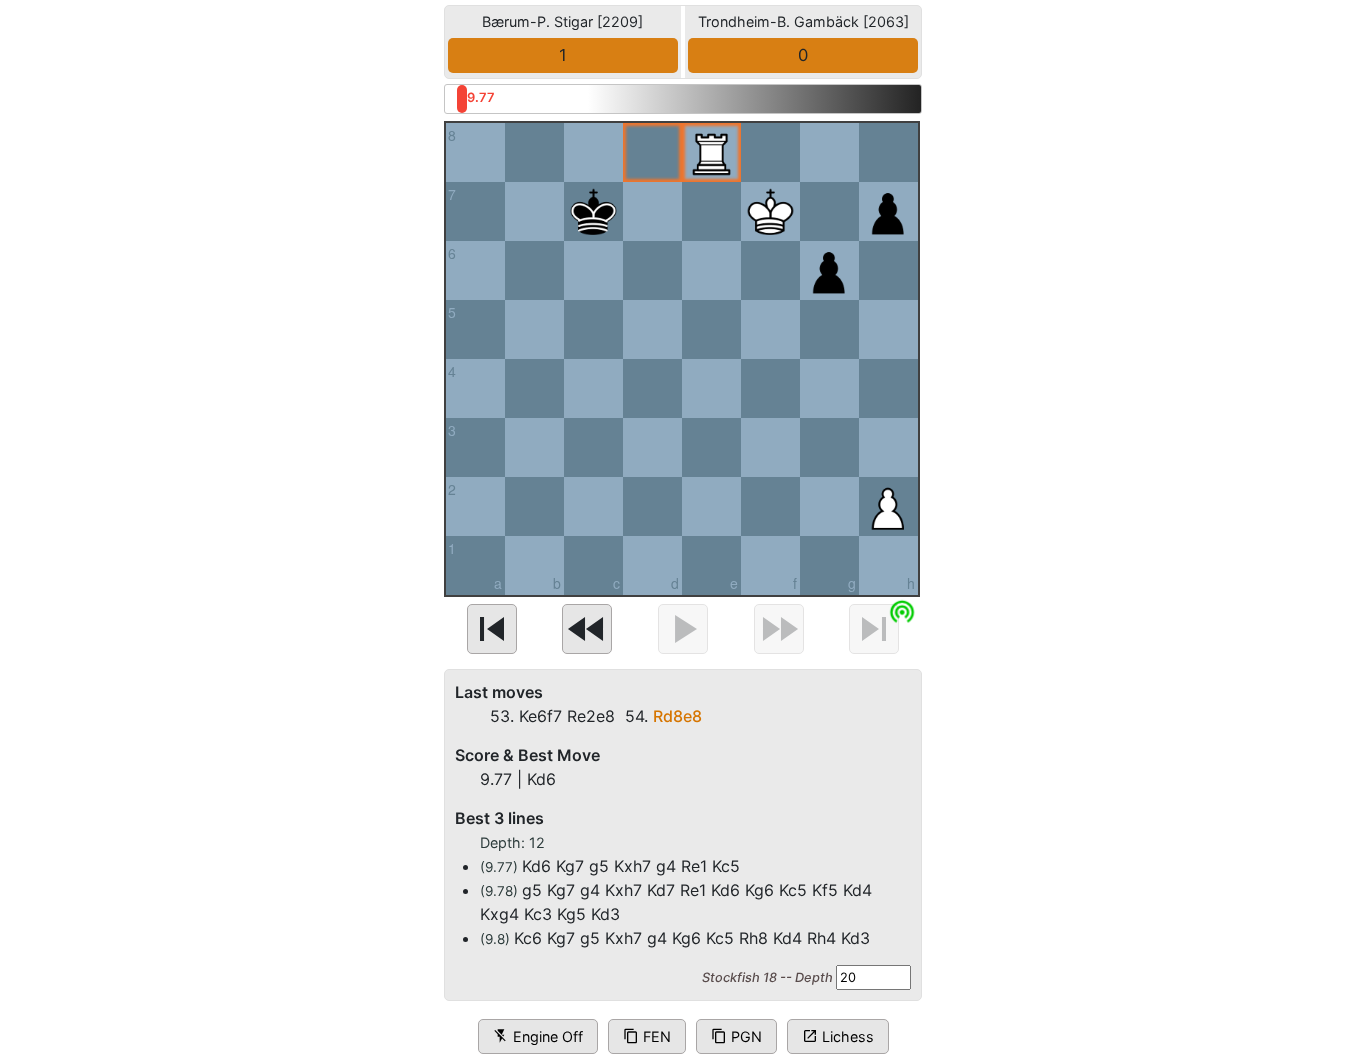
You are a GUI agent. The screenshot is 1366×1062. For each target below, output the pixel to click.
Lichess (838, 1036)
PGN (736, 1036)
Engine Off (538, 1036)
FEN (647, 1036)
